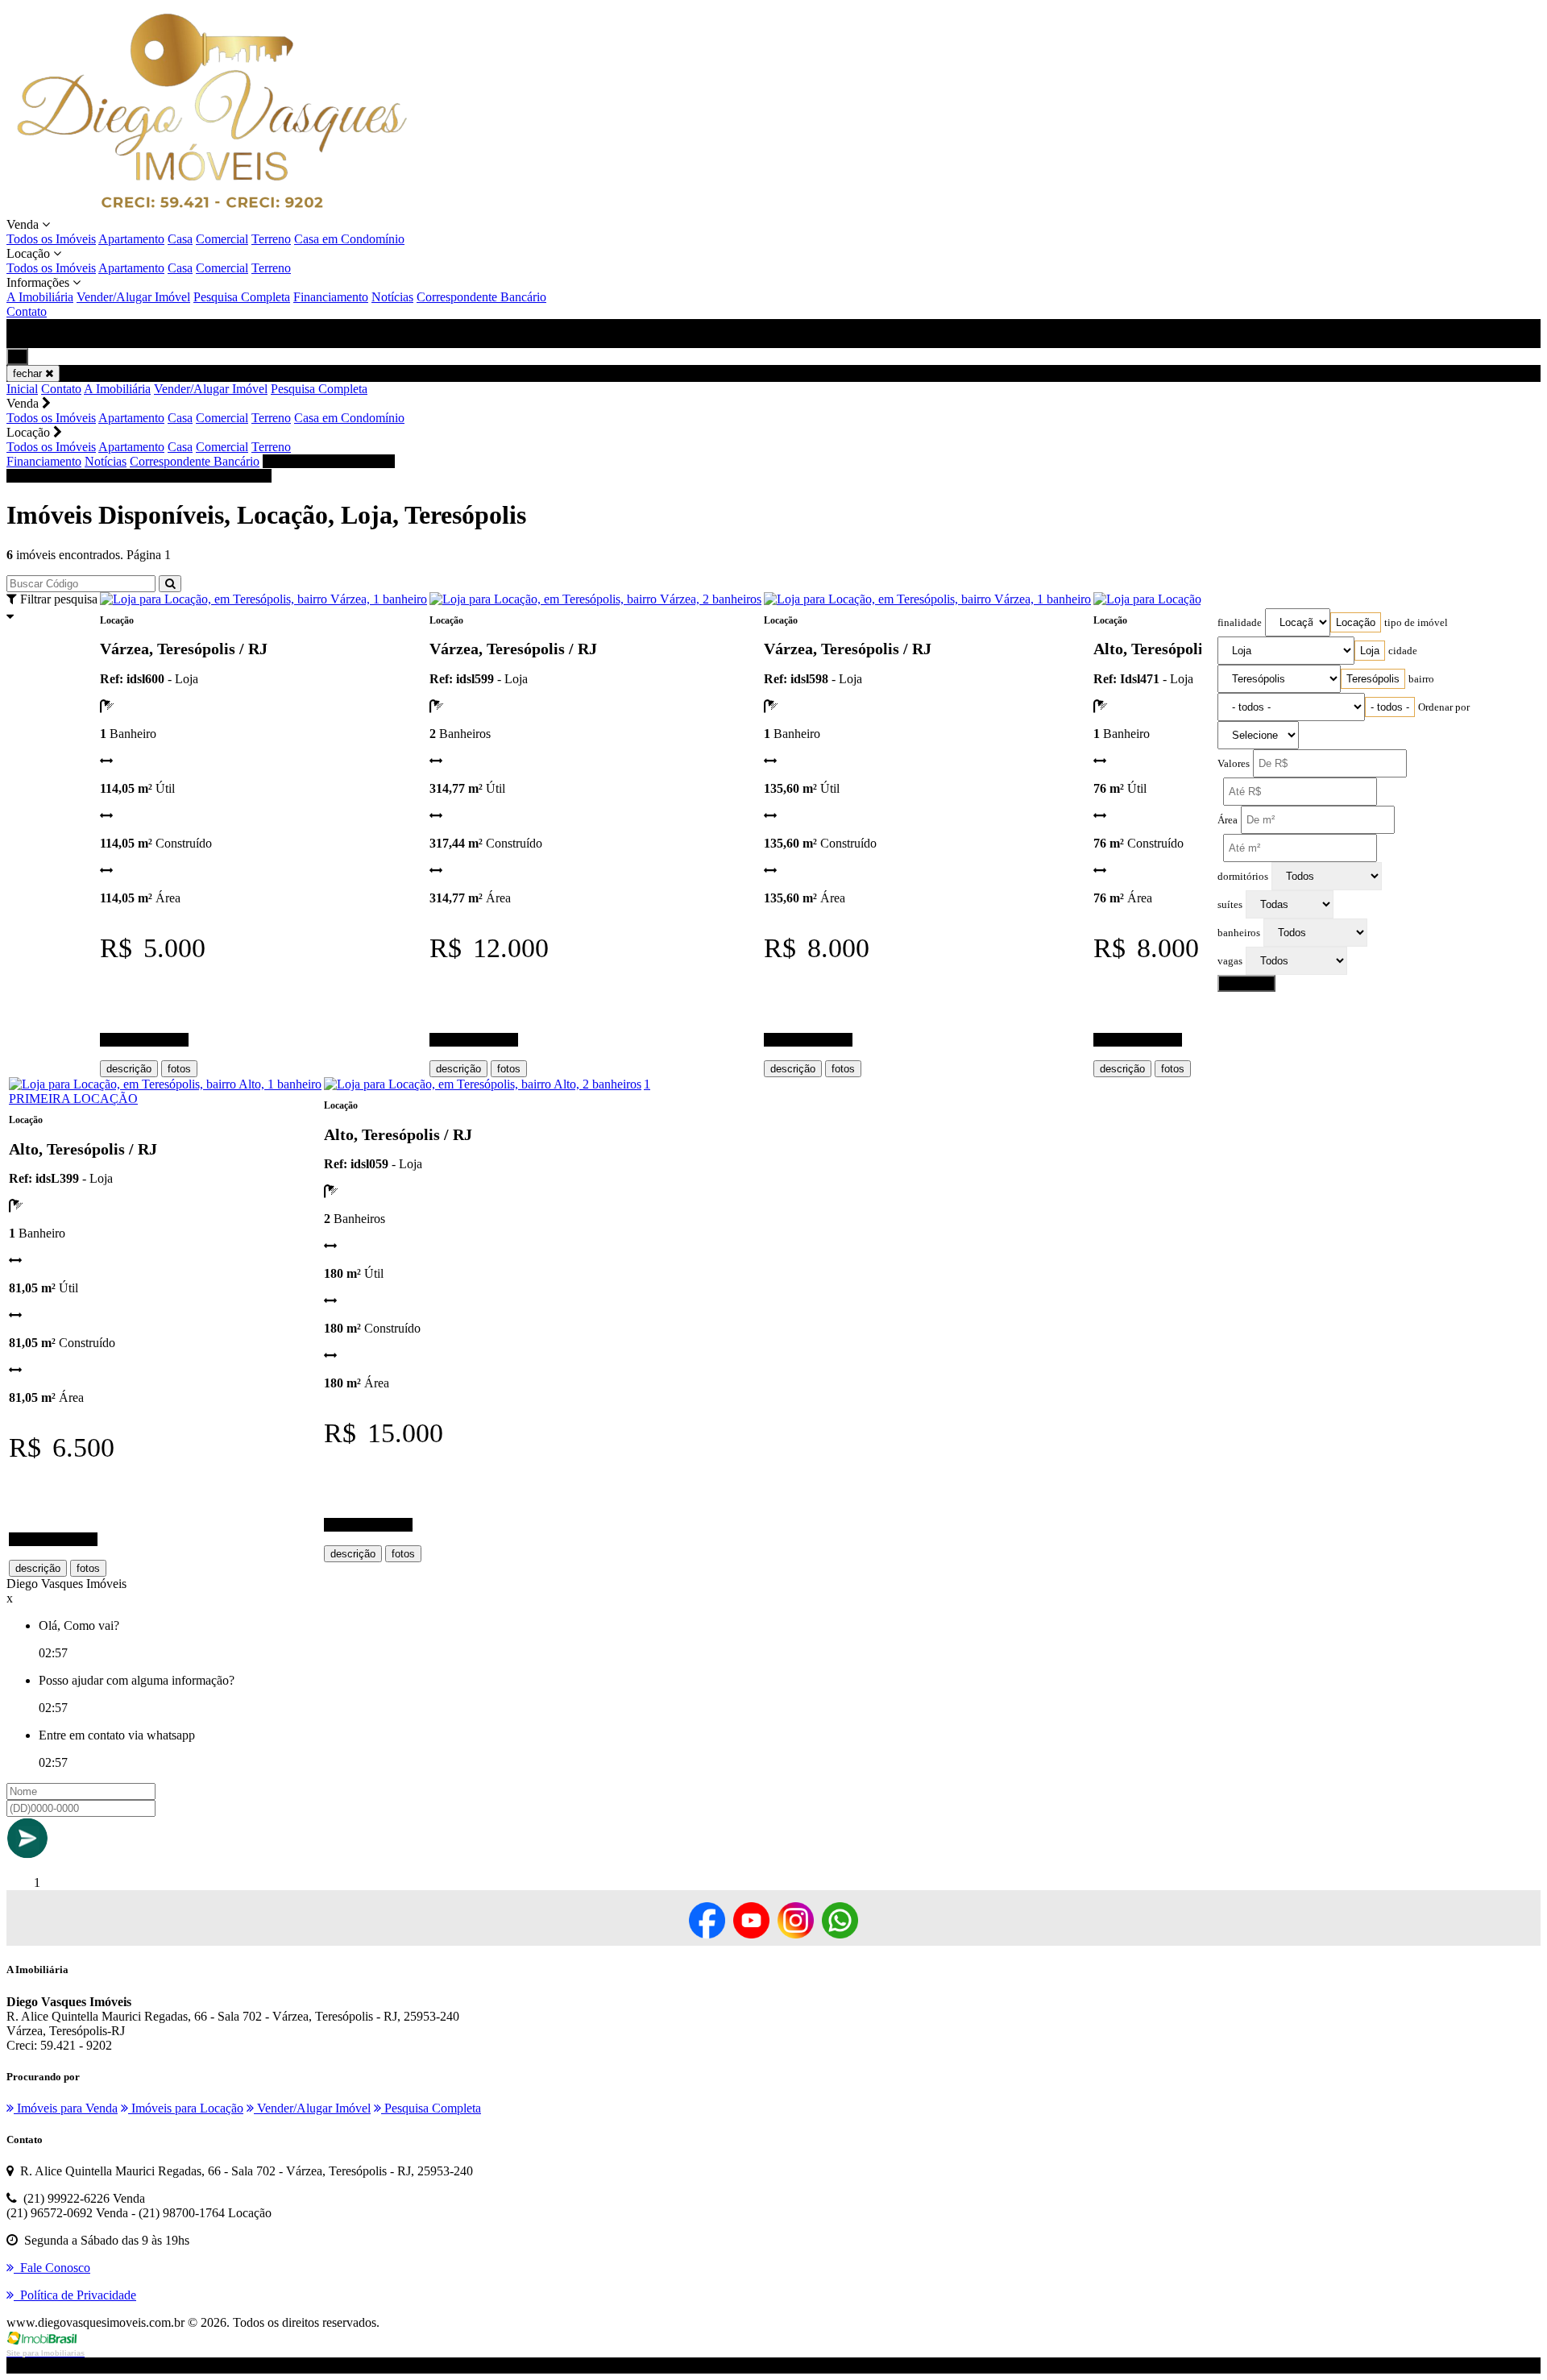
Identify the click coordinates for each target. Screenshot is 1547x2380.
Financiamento (331, 297)
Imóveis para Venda (66, 2108)
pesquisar (1246, 983)
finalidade (1240, 623)
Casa (180, 239)
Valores (1234, 764)
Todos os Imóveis (51, 239)
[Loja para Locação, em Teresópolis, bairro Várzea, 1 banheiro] (263, 599)
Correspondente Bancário (481, 297)
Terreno (271, 239)
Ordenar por (1444, 707)
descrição (129, 1069)
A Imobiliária (40, 297)
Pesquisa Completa (242, 297)
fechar (29, 373)
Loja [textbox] (1370, 651)
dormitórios (1243, 877)
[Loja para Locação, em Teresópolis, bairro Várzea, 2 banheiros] (595, 599)
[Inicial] (212, 210)
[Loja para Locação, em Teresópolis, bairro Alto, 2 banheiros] (483, 1084)
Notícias (392, 297)
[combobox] (1356, 622)
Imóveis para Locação (186, 2108)
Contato (27, 311)
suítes (1230, 905)
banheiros (1239, 933)
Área (1228, 820)
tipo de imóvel (1416, 623)
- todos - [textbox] (1390, 707)
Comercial (222, 239)
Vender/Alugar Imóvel (133, 297)
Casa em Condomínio (349, 239)
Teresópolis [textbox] (1373, 679)
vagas (1230, 961)
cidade (1403, 651)
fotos (179, 1069)
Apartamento (131, 239)
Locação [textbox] (1356, 622)
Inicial (22, 389)
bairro (1421, 679)
